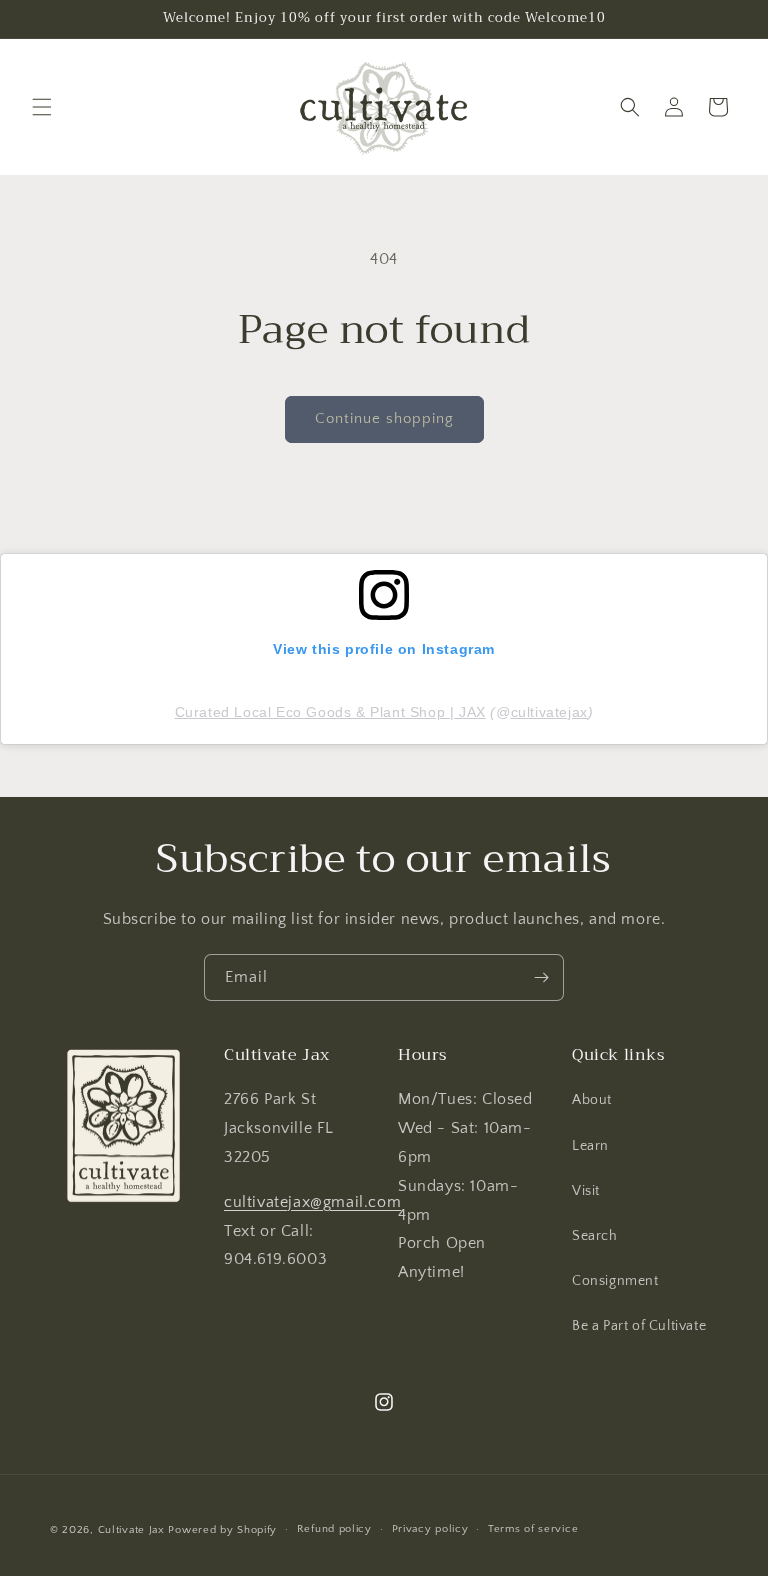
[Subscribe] (541, 977)
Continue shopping (384, 418)
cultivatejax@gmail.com (312, 1202)
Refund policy (334, 1529)
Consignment (615, 1281)
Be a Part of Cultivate (639, 1326)
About (592, 1100)
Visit (586, 1191)
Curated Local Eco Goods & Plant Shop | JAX (330, 712)
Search (595, 1236)
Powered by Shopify (222, 1530)
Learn (590, 1146)
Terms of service (533, 1529)
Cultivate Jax (131, 1530)
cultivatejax (549, 712)
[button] (42, 107)
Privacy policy (430, 1529)
